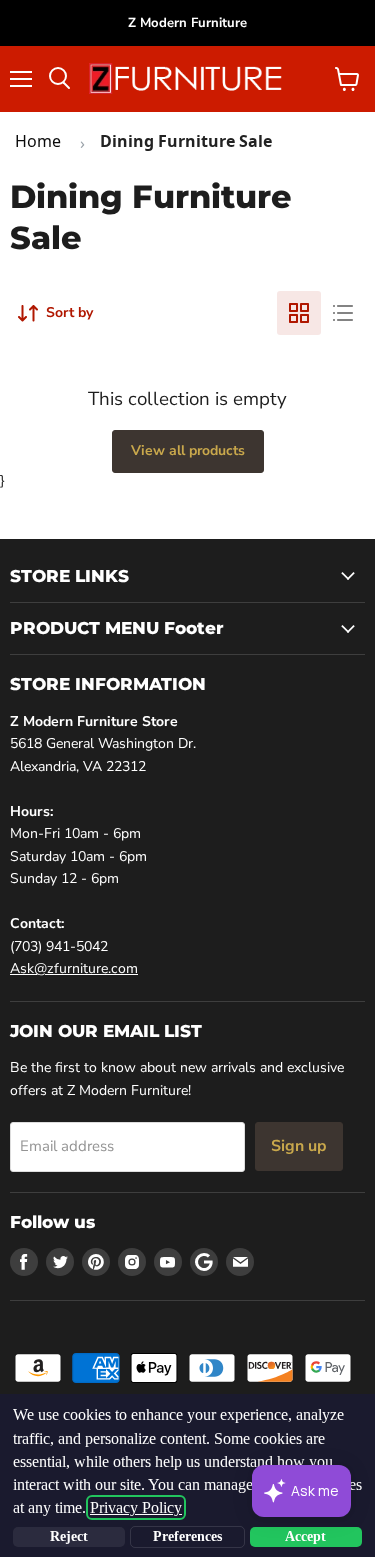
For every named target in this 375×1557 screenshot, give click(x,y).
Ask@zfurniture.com (74, 968)
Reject (69, 1536)
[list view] (343, 313)
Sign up (299, 1146)
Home (38, 141)
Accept (305, 1536)
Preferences (187, 1536)
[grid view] (299, 313)
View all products (188, 450)
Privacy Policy (136, 1507)
